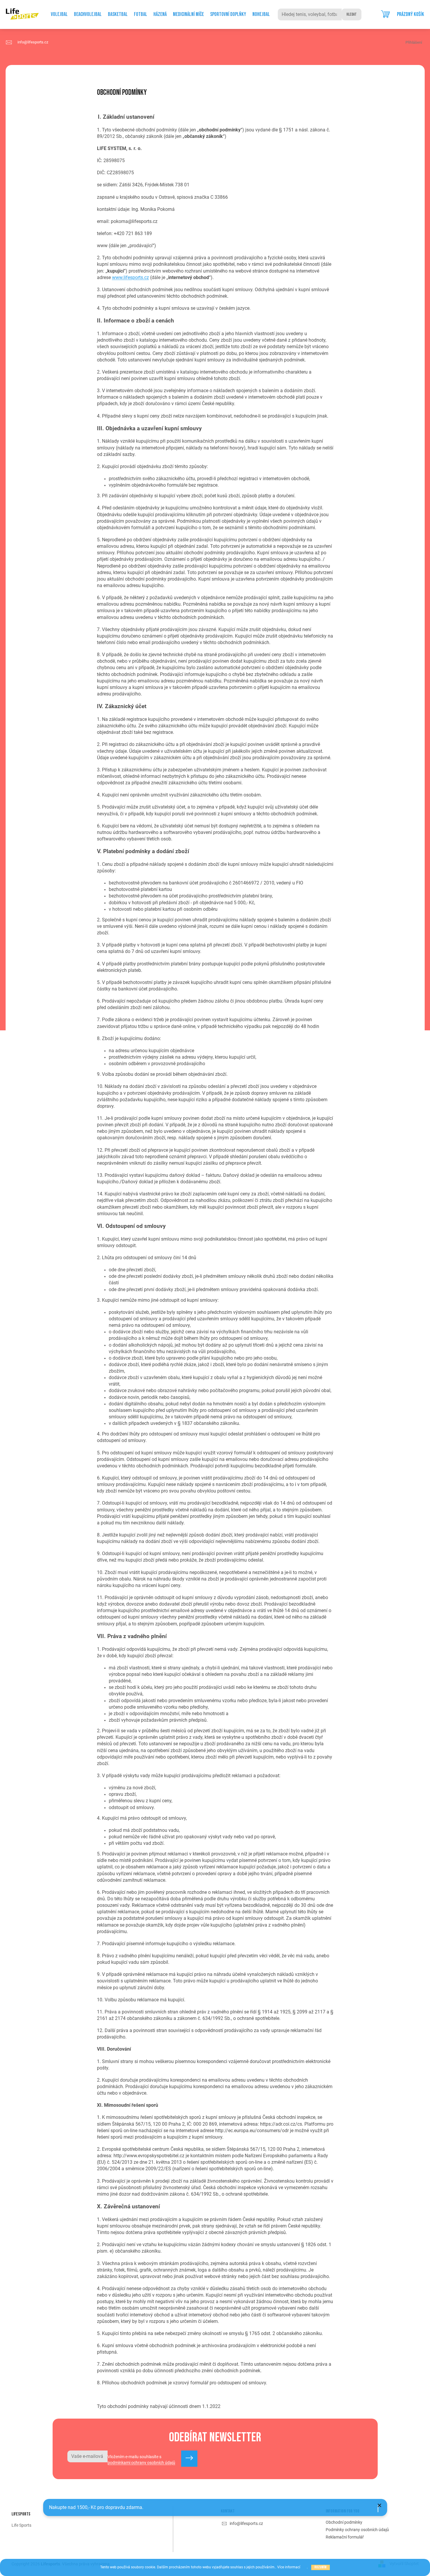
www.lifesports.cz (130, 277)
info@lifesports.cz (246, 2523)
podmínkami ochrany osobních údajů (141, 2463)
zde (304, 2567)
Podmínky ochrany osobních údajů (357, 2530)
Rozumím (321, 2567)
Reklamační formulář (345, 2537)
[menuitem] (59, 14)
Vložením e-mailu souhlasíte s (141, 2460)
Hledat (352, 14)
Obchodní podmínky (344, 2522)
